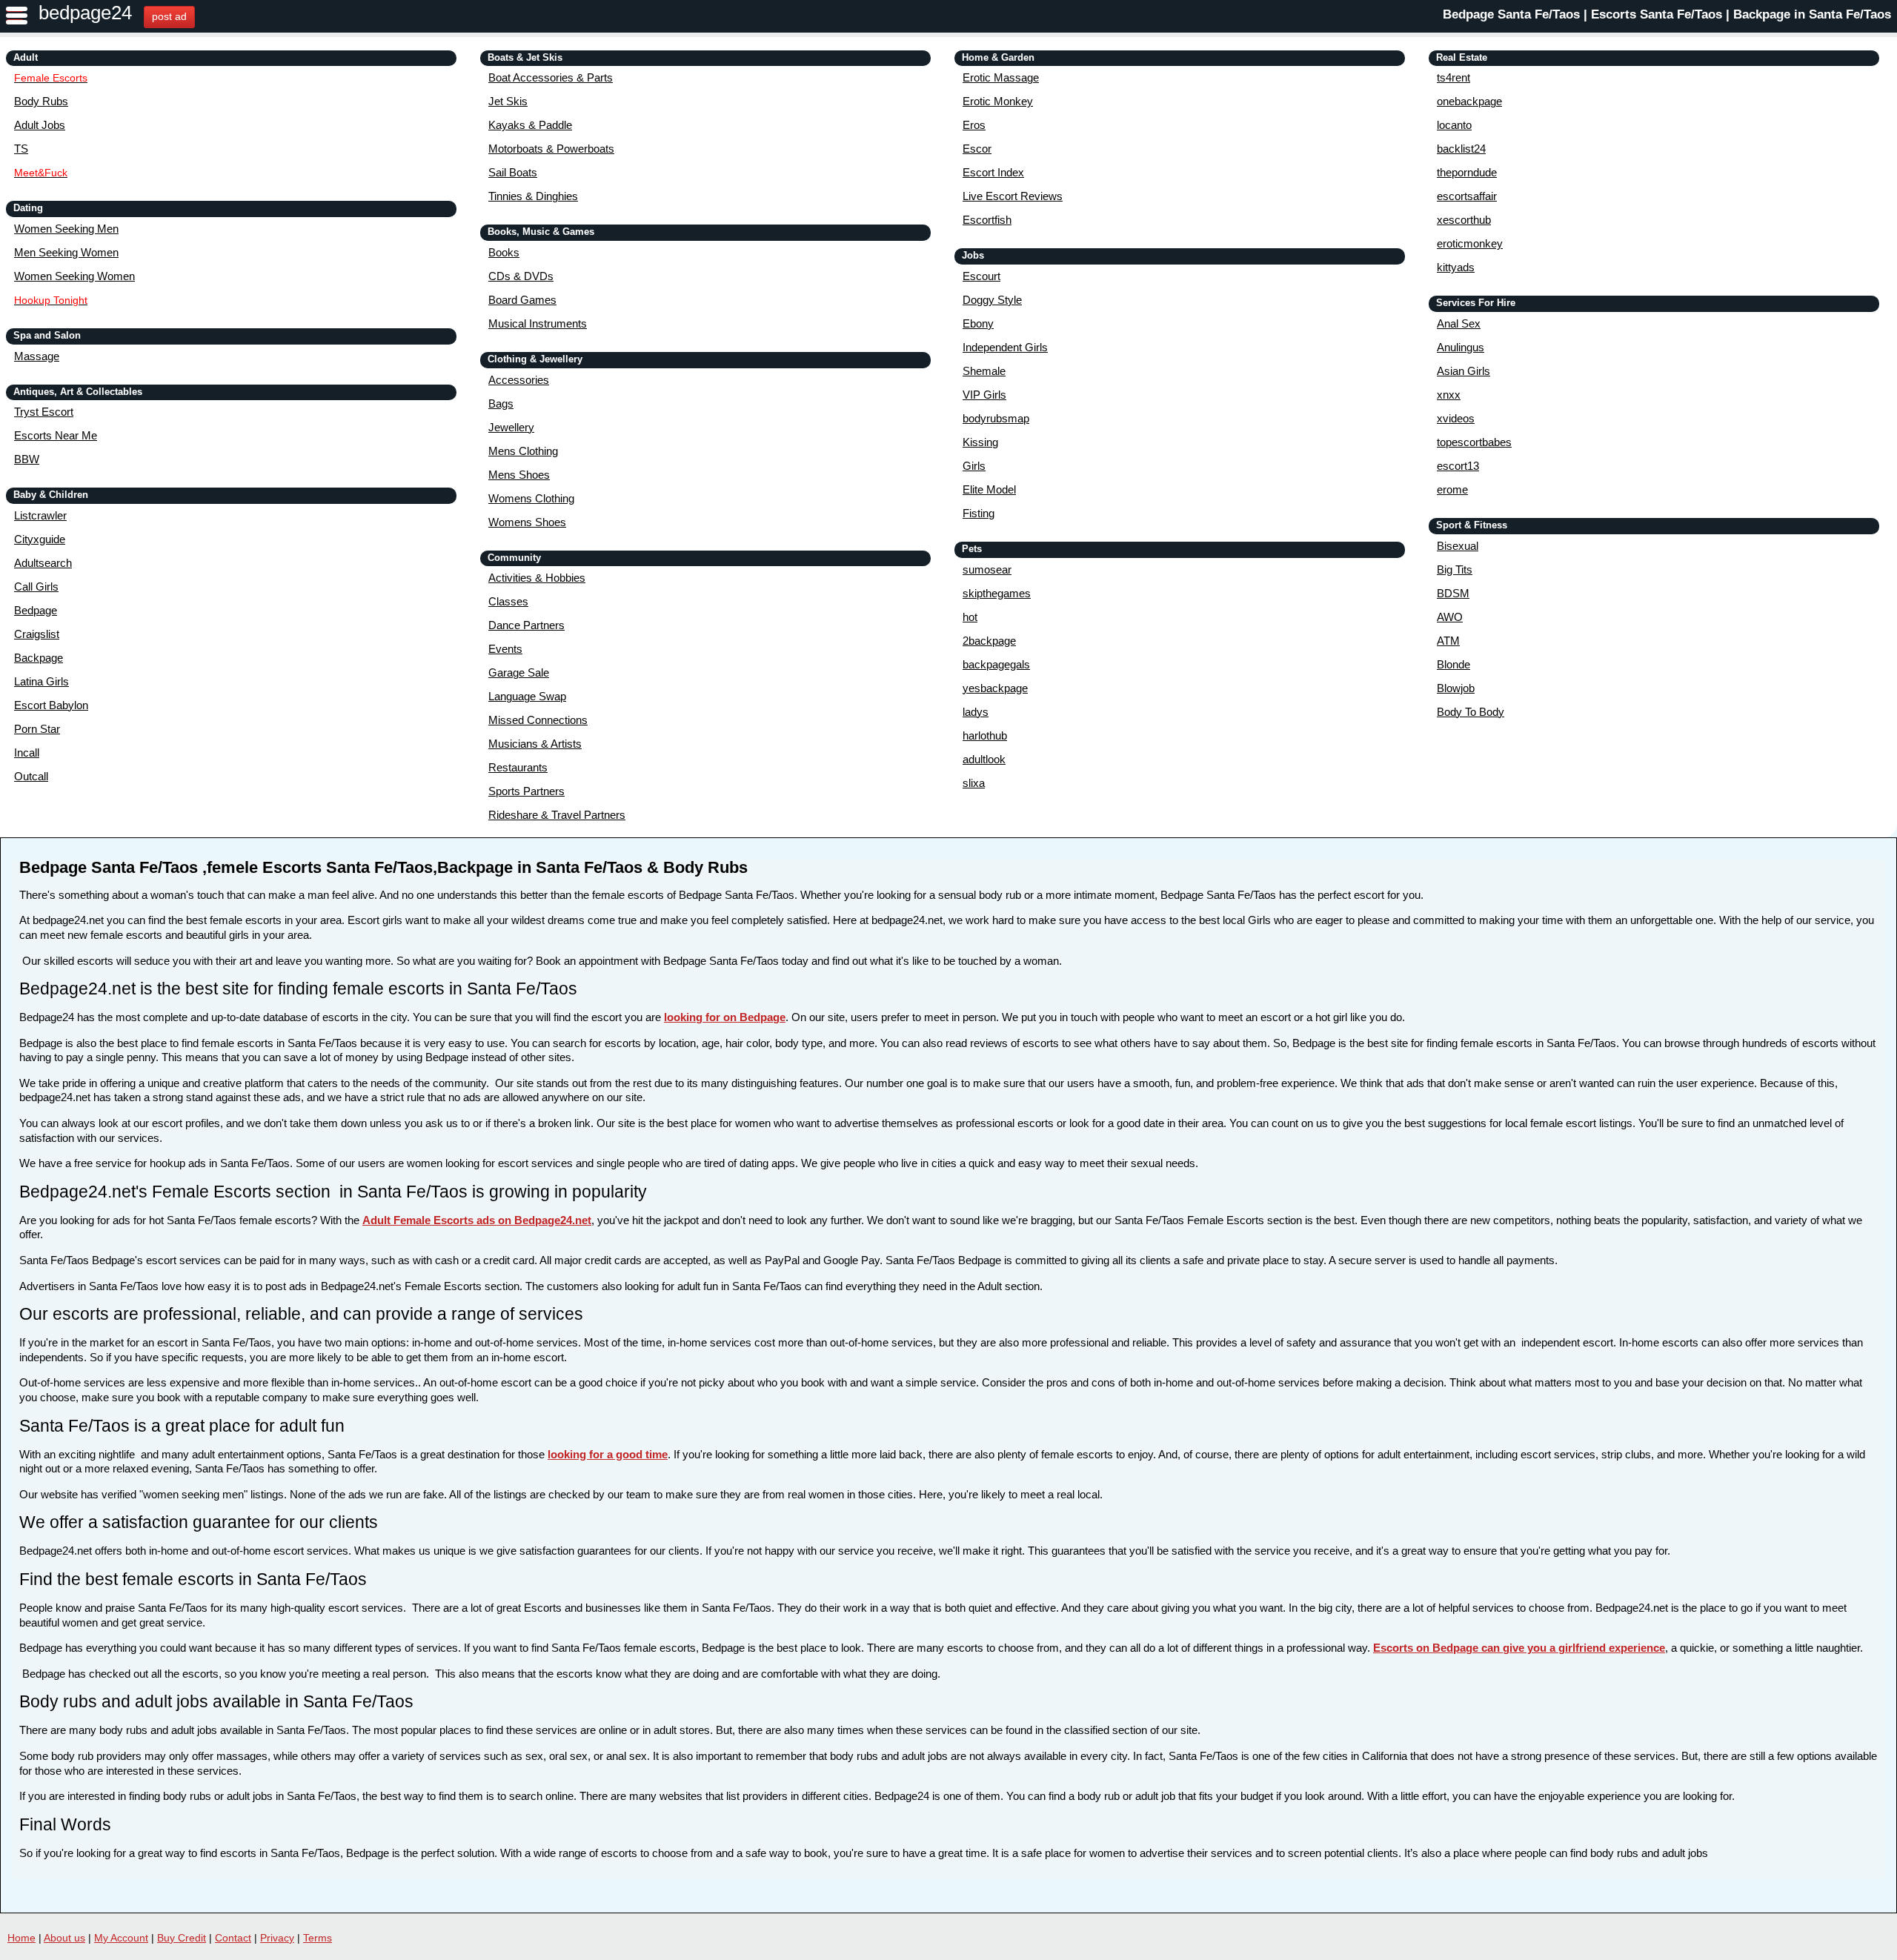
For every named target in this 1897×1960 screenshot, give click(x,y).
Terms (318, 1938)
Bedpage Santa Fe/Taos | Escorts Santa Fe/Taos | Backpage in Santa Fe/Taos (1667, 14)
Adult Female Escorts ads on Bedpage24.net (477, 1220)
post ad (169, 16)
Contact (233, 1938)
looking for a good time (608, 1454)
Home (21, 1938)
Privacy (277, 1938)
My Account (121, 1938)
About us (64, 1938)
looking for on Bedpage (725, 1017)
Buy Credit (182, 1938)
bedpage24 (85, 13)
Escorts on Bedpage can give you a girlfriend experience (1519, 1648)
